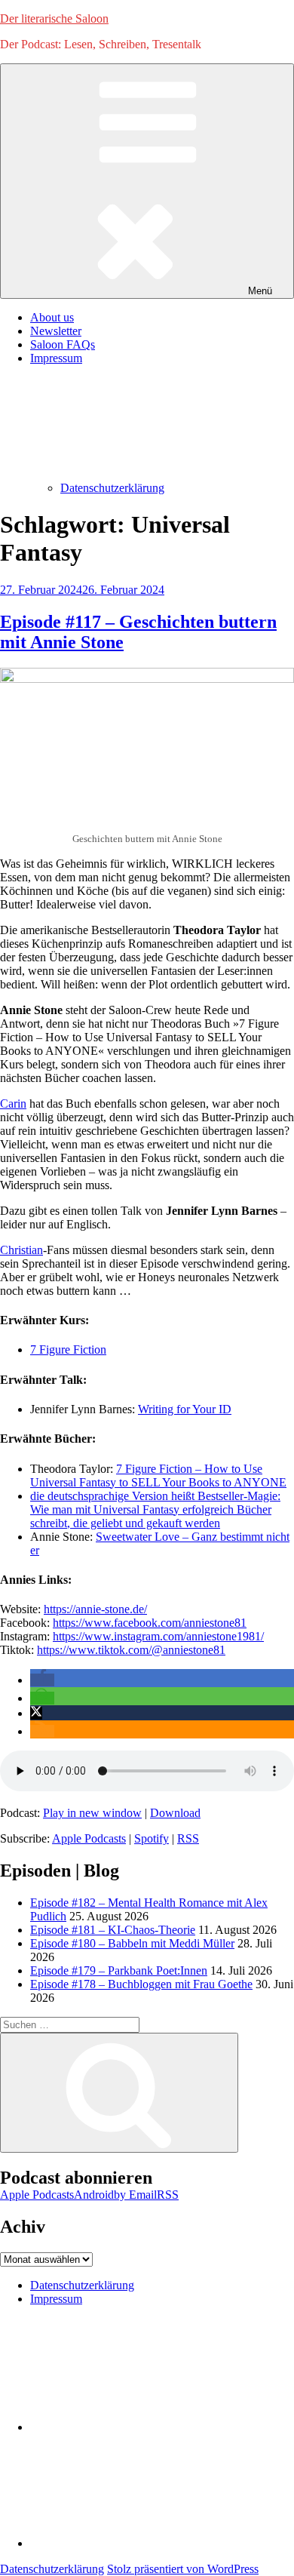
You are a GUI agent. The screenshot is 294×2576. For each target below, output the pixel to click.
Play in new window (92, 1813)
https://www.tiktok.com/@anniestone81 (131, 1650)
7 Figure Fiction (68, 1349)
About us (52, 317)
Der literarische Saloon (54, 18)
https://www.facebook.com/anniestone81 (150, 1623)
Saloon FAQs (63, 344)
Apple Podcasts (89, 1838)
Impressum (56, 2299)
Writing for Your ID (185, 1409)
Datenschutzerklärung (112, 488)
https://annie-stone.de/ (95, 1609)
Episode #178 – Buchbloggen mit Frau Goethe (141, 1984)
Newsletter (56, 331)
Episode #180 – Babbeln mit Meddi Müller (132, 1943)
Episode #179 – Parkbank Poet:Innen (119, 1970)
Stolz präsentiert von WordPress (183, 2569)
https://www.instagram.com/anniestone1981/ (158, 1636)
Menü (260, 291)
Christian (21, 1250)
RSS (188, 1838)
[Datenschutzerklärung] (143, 2427)
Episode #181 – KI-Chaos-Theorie (113, 1930)
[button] (42, 1680)
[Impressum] (143, 2543)
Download (175, 1813)
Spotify (152, 1838)
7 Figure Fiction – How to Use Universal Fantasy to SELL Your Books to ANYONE (158, 1476)
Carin (13, 1104)
